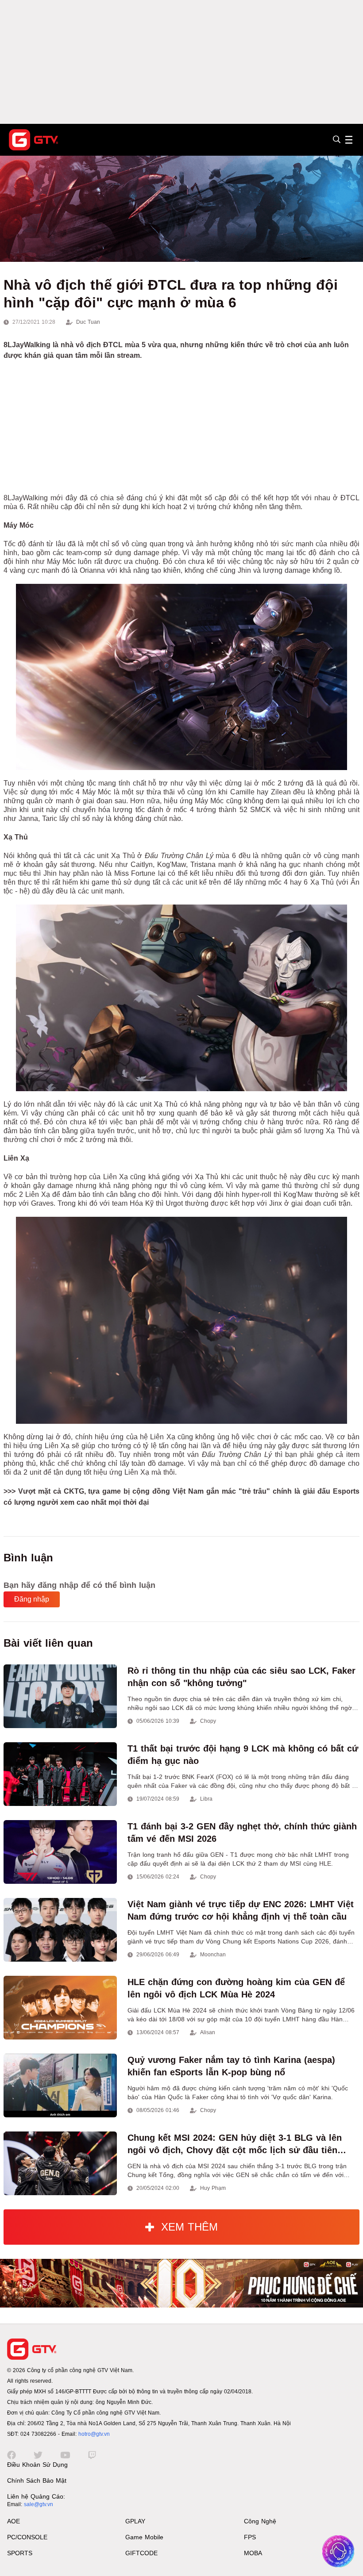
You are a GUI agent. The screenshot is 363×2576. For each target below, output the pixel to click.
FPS (250, 2537)
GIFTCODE (141, 2553)
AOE (14, 2521)
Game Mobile (144, 2537)
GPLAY (135, 2521)
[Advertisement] (181, 62)
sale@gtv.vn (39, 2504)
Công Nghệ (260, 2521)
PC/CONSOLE (27, 2537)
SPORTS (20, 2553)
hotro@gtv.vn (94, 2434)
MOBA (253, 2553)
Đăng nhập (32, 1599)
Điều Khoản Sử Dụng (37, 2465)
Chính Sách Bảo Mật (37, 2480)
